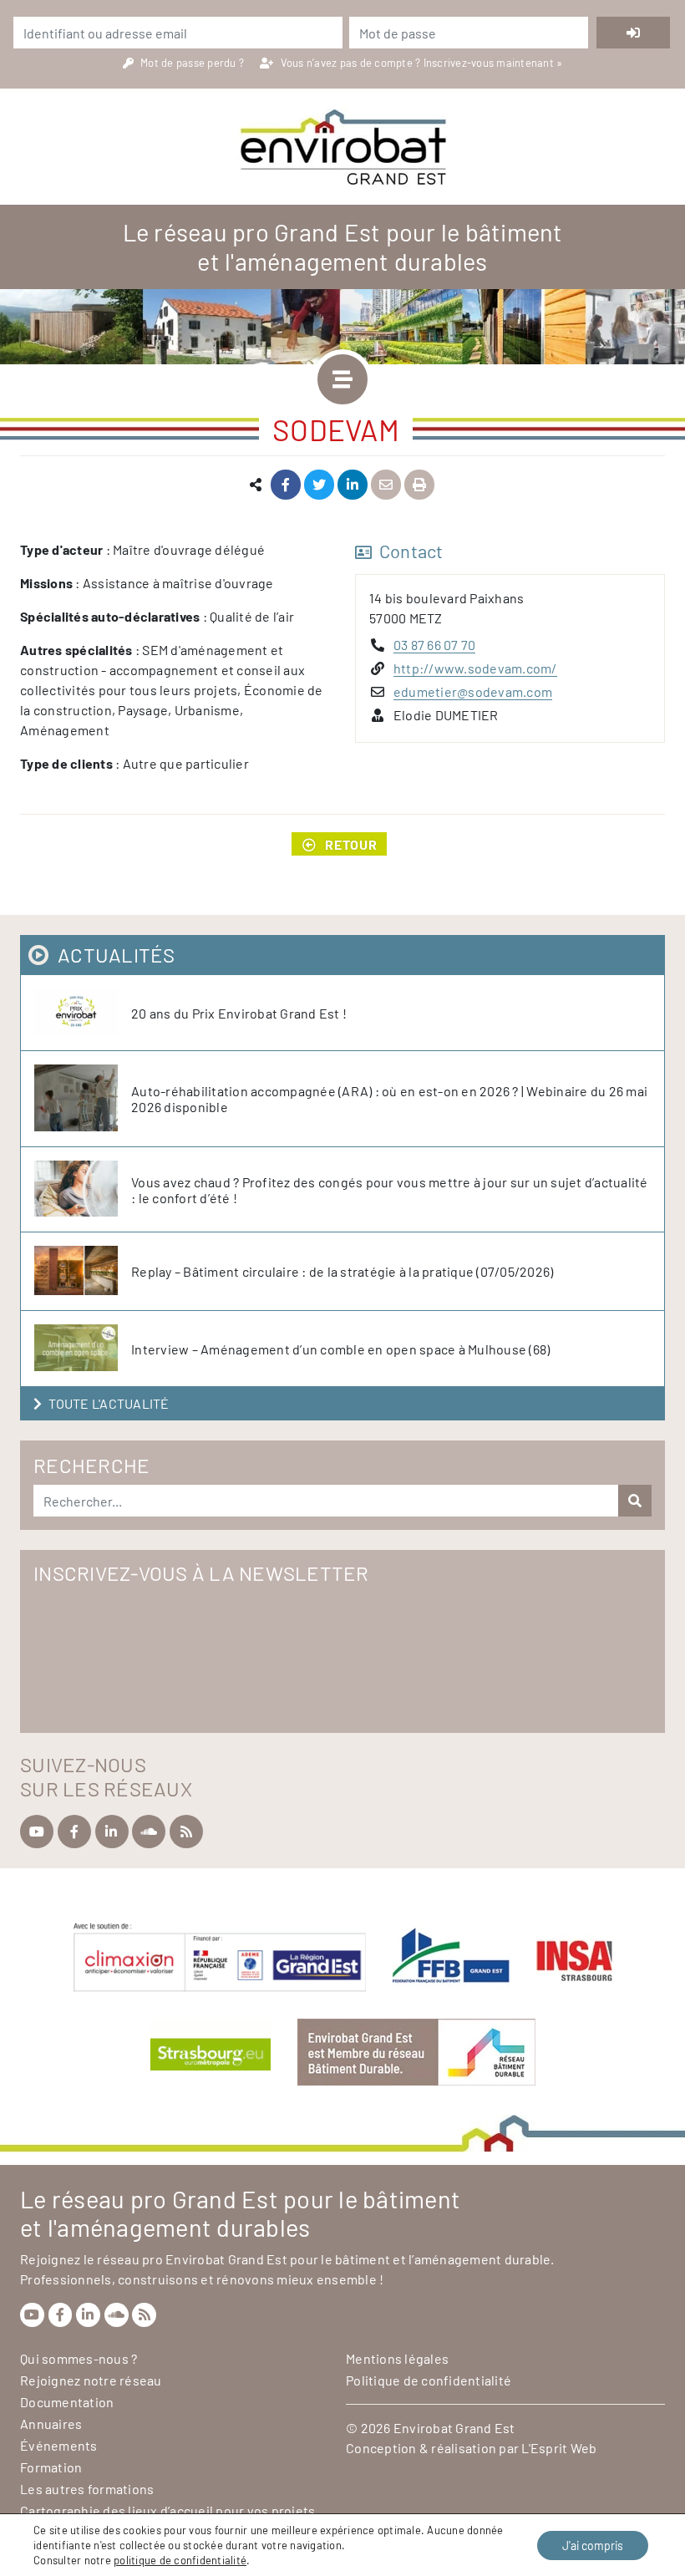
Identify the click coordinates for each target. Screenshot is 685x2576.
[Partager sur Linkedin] (353, 485)
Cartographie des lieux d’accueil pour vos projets (167, 2510)
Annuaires (51, 2424)
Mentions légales (397, 2358)
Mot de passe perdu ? (193, 63)
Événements (59, 2445)
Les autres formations (87, 2489)
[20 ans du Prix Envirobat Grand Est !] (83, 1013)
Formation (51, 2467)
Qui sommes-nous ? (79, 2358)
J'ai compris (593, 2546)
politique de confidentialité (180, 2560)
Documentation (67, 2402)
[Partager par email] (386, 485)
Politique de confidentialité (429, 2380)
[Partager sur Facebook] (286, 485)
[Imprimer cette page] (420, 485)
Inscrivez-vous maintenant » (493, 63)
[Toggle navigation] (342, 379)
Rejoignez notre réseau (91, 2380)
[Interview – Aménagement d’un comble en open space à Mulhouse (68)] (83, 1349)
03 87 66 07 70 (435, 645)
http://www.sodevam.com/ (475, 668)
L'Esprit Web (559, 2448)
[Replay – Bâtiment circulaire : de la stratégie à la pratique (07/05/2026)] (83, 1271)
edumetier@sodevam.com (473, 691)
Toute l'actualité (109, 1403)
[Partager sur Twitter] (320, 485)
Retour (351, 844)
